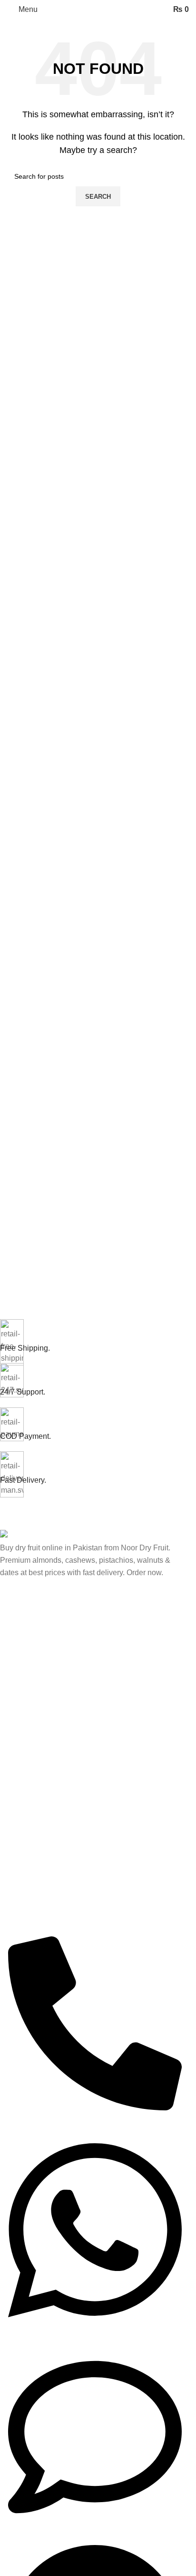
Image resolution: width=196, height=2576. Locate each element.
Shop (8, 1725)
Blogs (8, 1802)
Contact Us (17, 1884)
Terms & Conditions (29, 1867)
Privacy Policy (21, 1818)
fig (4, 1692)
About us (13, 1786)
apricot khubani (23, 1660)
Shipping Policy (23, 1851)
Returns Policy (22, 1835)
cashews (13, 1676)
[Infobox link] (91, 1336)
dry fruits (13, 1643)
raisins (10, 1709)
